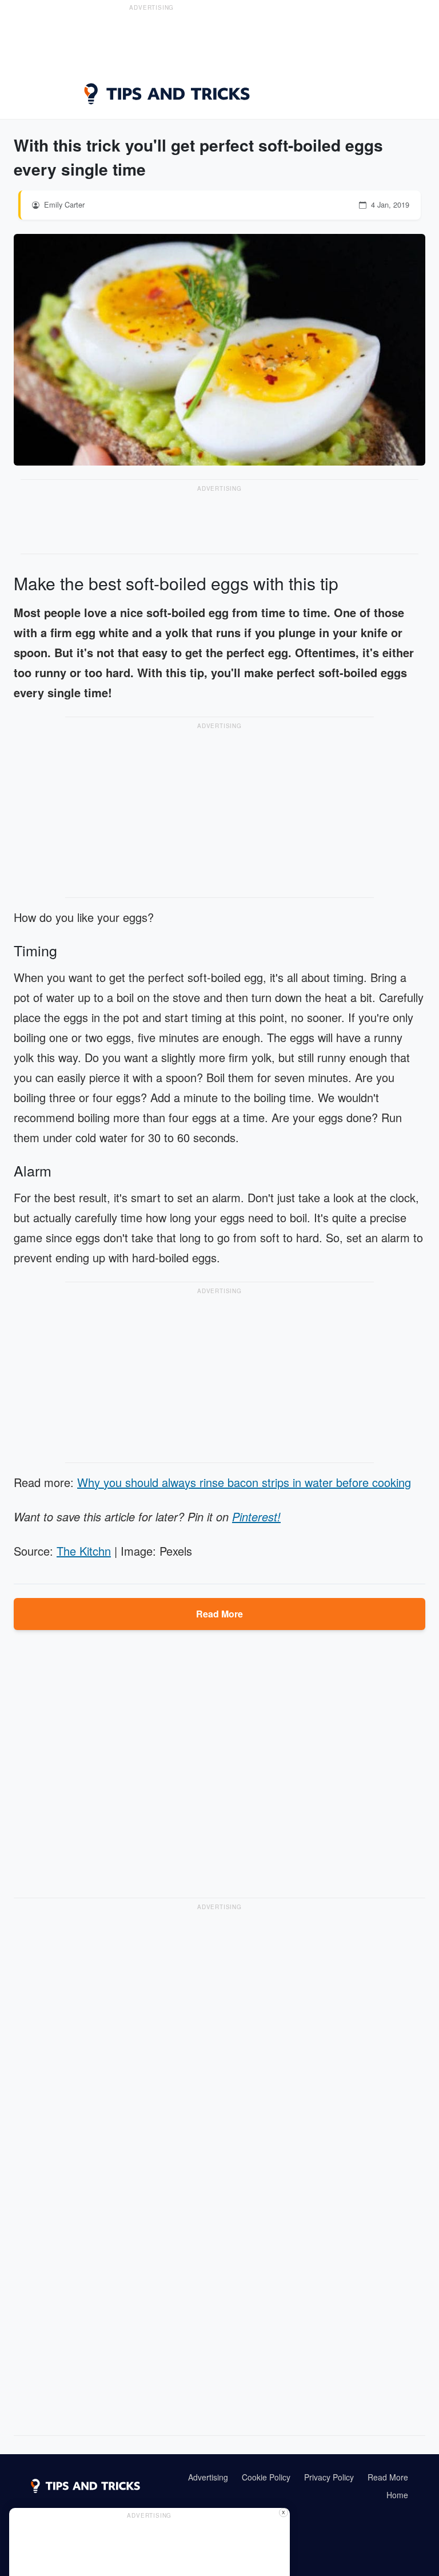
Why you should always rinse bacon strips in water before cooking (244, 1482)
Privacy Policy (329, 2477)
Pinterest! (256, 1516)
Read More (219, 1614)
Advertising (208, 2477)
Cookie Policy (266, 2477)
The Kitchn (84, 1551)
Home (397, 2495)
